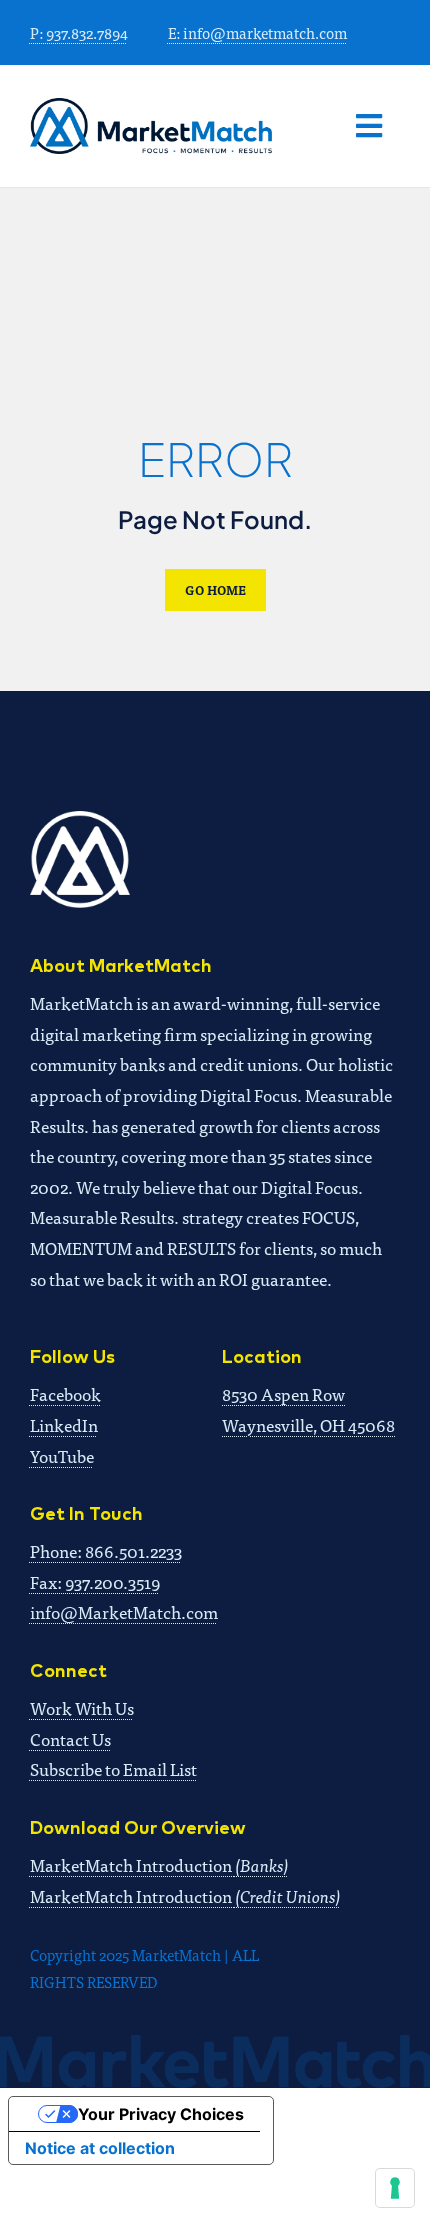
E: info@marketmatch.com (257, 32)
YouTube (62, 1455)
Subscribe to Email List (113, 1768)
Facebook (65, 1393)
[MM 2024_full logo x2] (151, 106)
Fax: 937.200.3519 (95, 1581)
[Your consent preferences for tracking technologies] (395, 2188)
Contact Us (70, 1738)
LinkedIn (64, 1424)
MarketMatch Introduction (159, 1864)
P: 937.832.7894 (79, 32)
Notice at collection (100, 2148)
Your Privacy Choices (161, 2114)
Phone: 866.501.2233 (106, 1550)
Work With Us (82, 1707)
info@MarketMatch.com (124, 1611)
